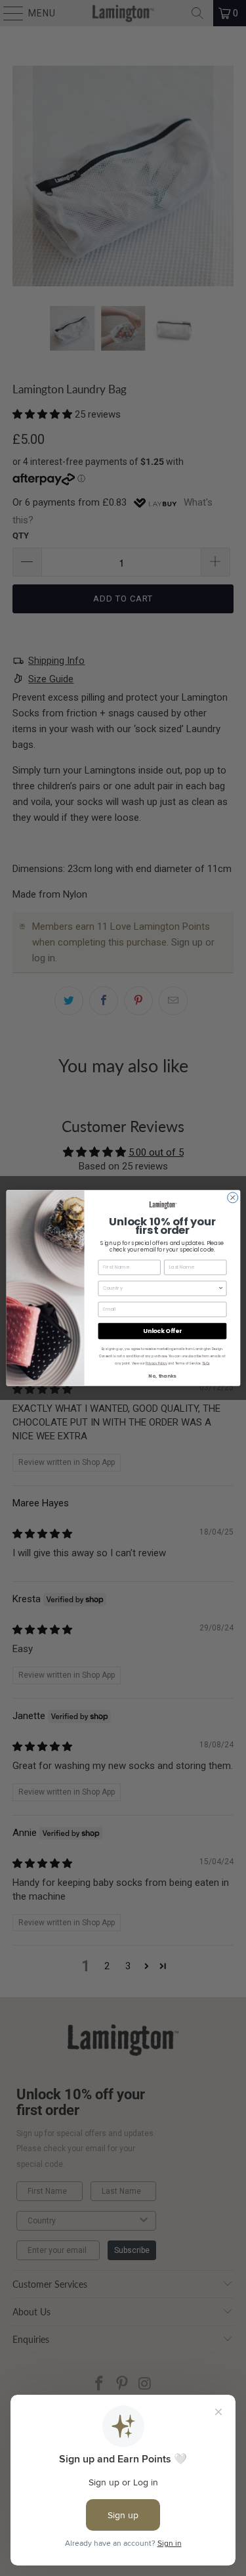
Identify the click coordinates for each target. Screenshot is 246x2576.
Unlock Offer (162, 1331)
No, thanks (162, 1376)
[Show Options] (221, 1288)
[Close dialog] (232, 1198)
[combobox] (160, 1288)
